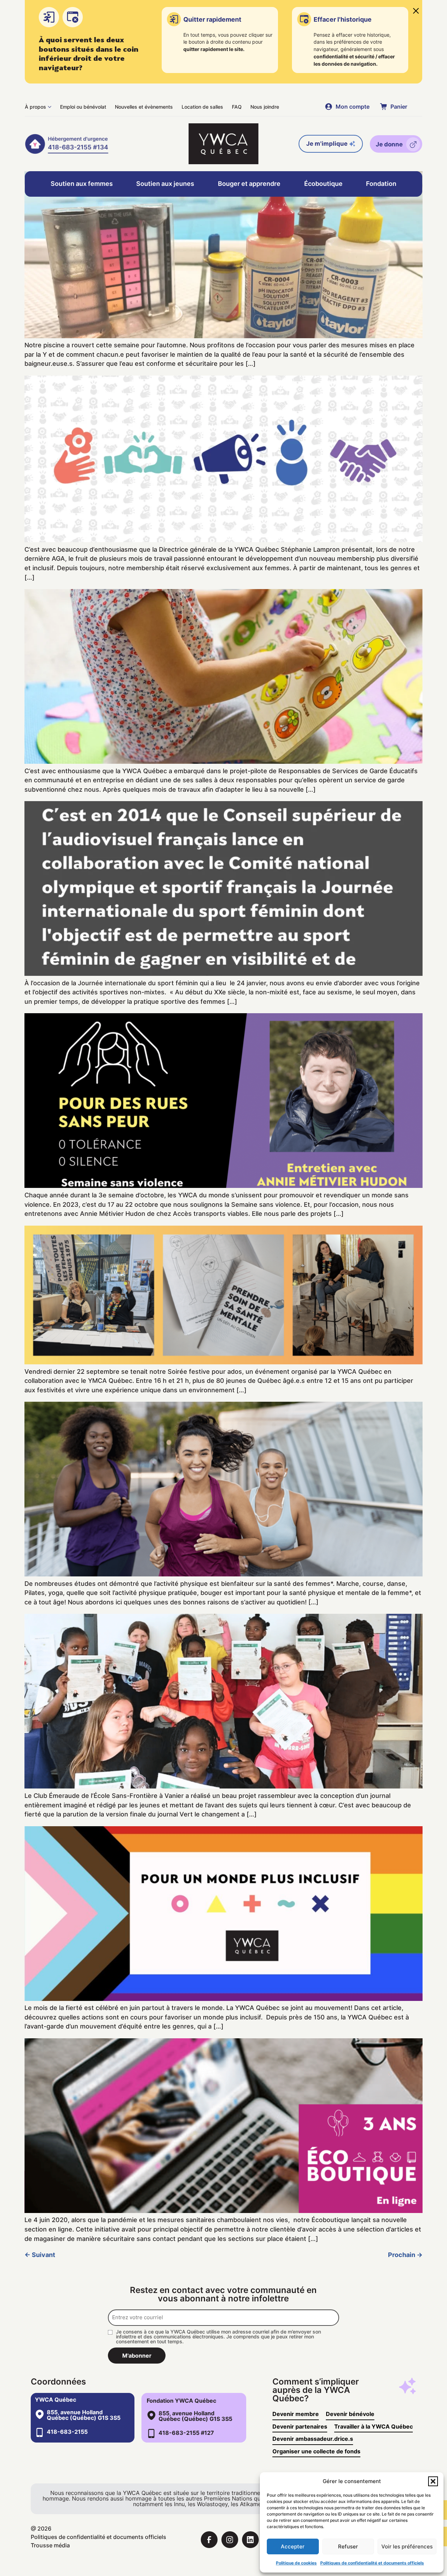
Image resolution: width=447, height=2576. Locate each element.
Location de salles (202, 107)
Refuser (348, 2546)
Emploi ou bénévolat (83, 107)
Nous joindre (265, 107)
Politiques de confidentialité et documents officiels (372, 2563)
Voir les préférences (407, 2546)
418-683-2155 (67, 2432)
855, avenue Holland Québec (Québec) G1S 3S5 (84, 2415)
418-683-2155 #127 (186, 2433)
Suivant (40, 2255)
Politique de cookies (296, 2563)
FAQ (237, 107)
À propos (35, 107)
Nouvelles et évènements (144, 107)
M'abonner (137, 2356)
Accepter (293, 2546)
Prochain (405, 2255)
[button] (433, 2481)
